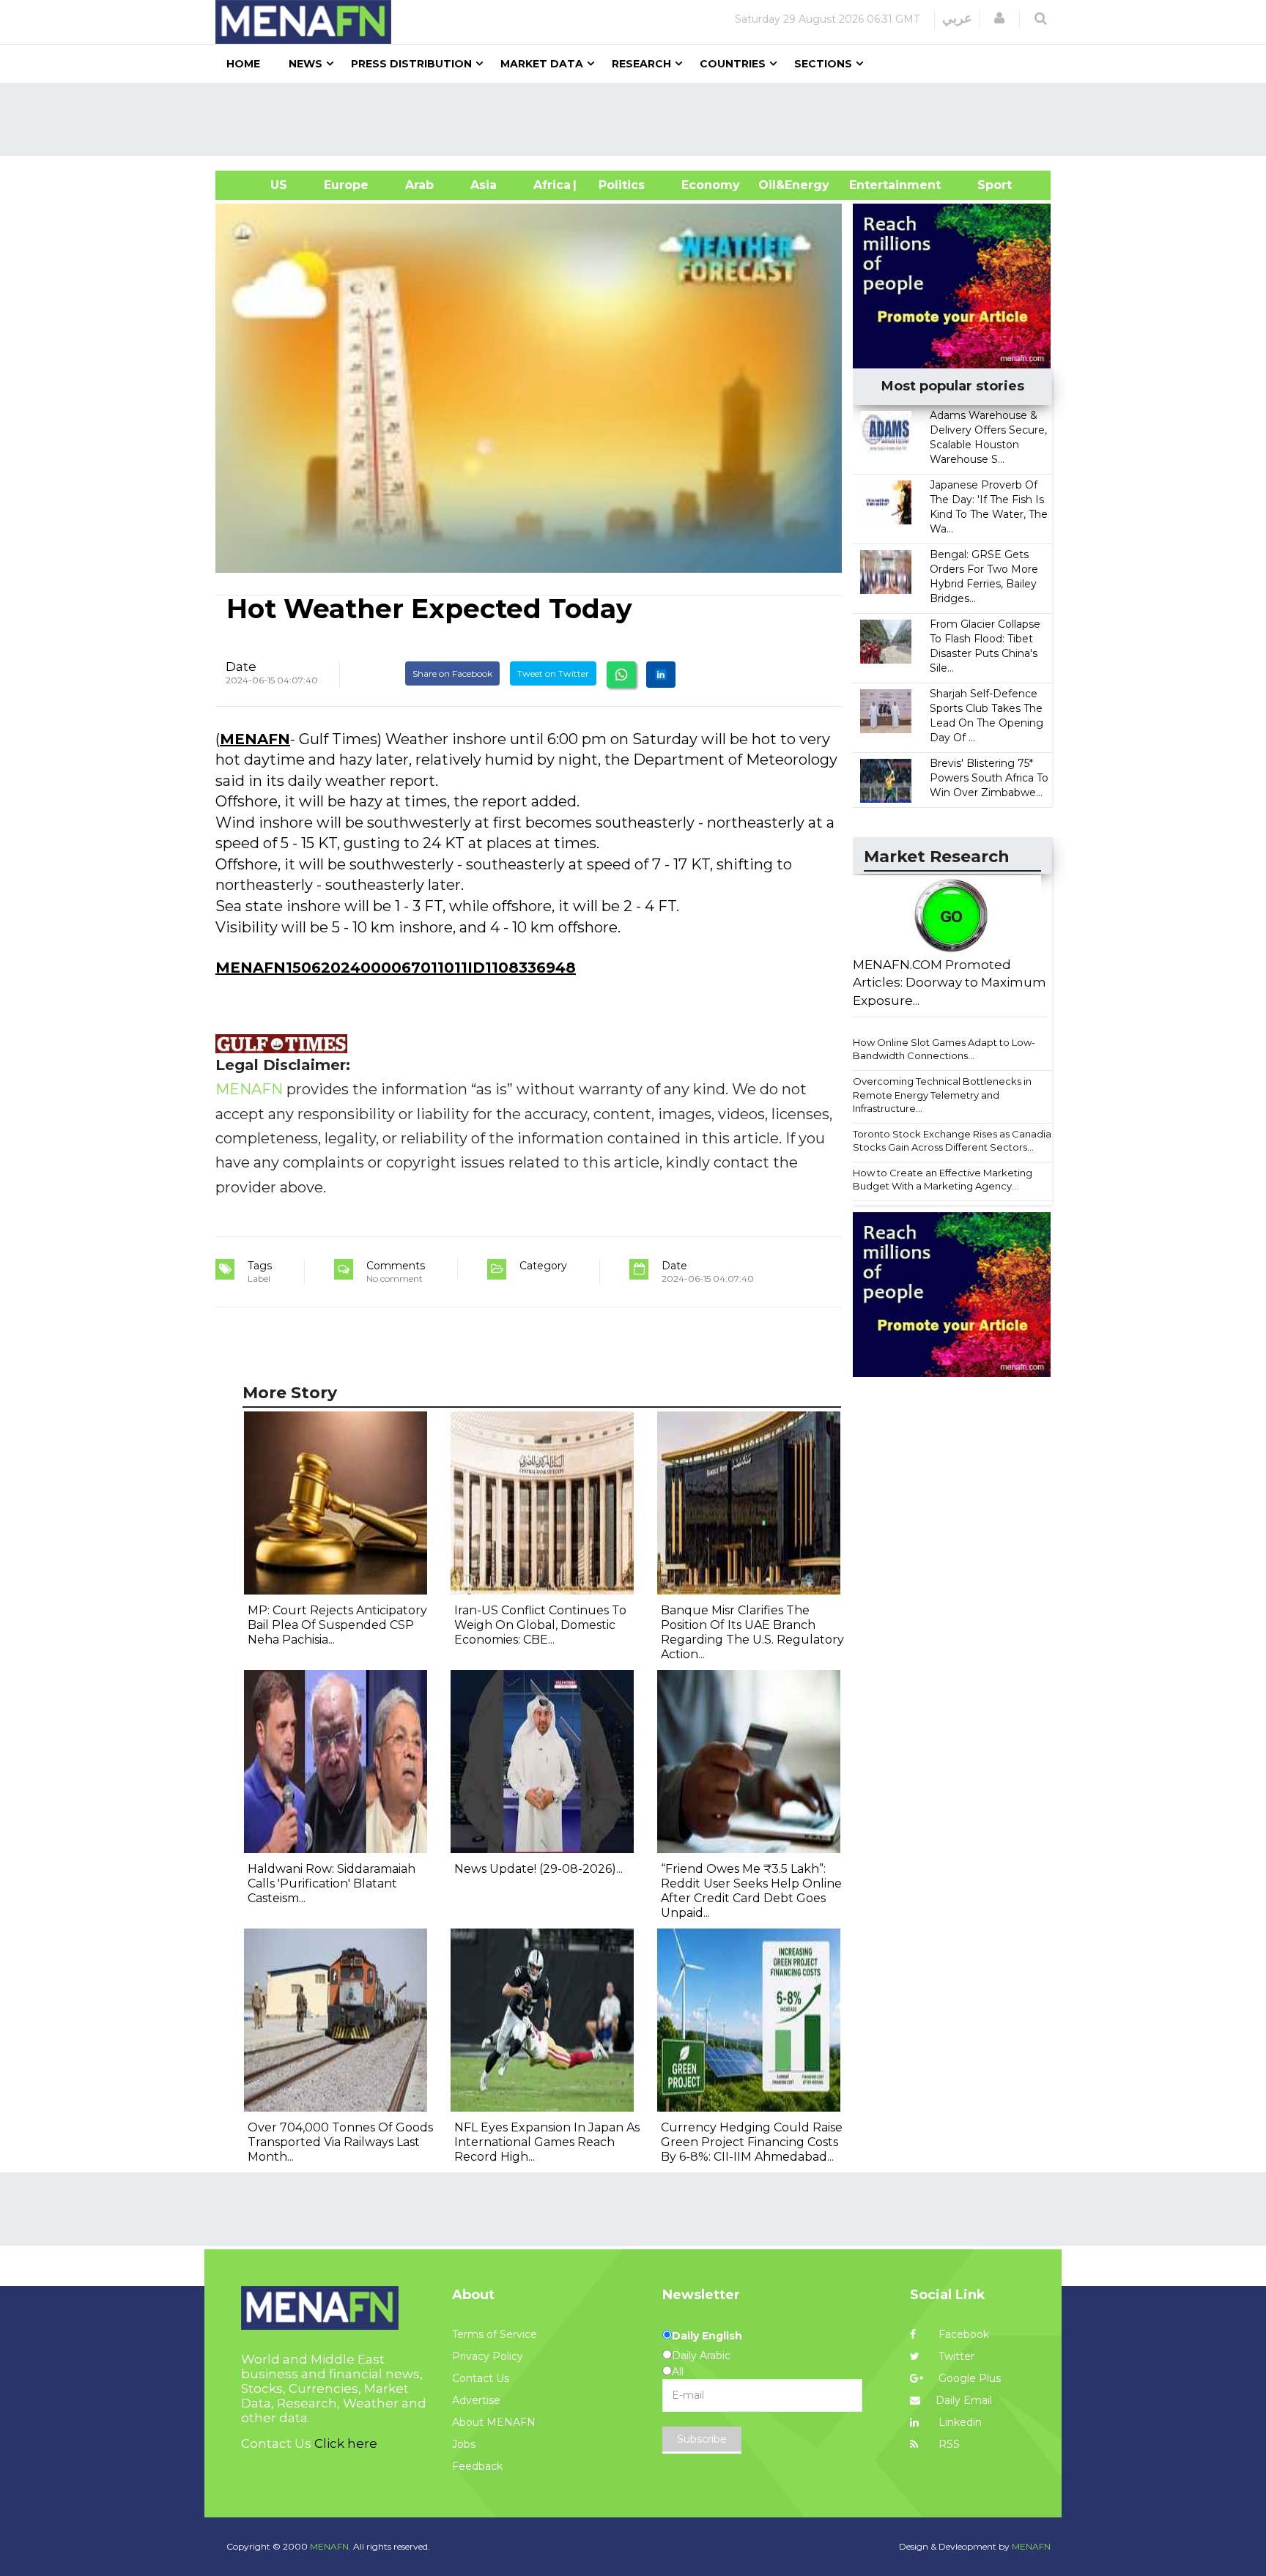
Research (641, 64)
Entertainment (873, 185)
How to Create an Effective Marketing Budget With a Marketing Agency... (943, 1180)
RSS (948, 2444)
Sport (985, 185)
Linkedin (959, 2422)
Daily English (707, 2336)
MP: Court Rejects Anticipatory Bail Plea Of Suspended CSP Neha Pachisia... (337, 1625)
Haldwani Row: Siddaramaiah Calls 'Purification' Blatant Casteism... (332, 1883)
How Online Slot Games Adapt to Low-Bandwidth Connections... (944, 1049)
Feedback (477, 2466)
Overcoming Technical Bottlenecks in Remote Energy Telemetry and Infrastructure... (942, 1095)
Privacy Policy (488, 2356)
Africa (550, 185)
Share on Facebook (452, 673)
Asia (484, 185)
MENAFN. (330, 2546)
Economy (711, 185)
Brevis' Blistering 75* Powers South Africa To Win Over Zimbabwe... (989, 778)
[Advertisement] (639, 119)
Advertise (476, 2400)
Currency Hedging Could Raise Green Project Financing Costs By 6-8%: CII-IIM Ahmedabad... (752, 2142)
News (306, 64)
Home (243, 64)
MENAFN (255, 739)
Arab (419, 185)
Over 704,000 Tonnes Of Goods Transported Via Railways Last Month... (340, 2142)
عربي (957, 18)
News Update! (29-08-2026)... (538, 1869)
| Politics (618, 185)
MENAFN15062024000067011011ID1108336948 (396, 968)
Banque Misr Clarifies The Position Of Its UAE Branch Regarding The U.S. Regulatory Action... (752, 1632)
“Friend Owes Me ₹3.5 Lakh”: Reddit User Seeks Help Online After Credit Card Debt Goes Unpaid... (751, 1891)
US (260, 185)
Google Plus (968, 2378)
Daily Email (964, 2400)
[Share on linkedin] (661, 675)
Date (241, 667)
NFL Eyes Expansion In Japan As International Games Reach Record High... (547, 2142)
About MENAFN (494, 2422)
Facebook (962, 2334)
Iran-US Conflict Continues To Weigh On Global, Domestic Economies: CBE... (540, 1625)
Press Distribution (411, 64)
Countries (733, 64)
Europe (346, 185)
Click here (346, 2443)
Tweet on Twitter (553, 673)
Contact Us (481, 2378)
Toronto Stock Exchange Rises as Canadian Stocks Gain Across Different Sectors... (955, 1141)
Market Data (542, 64)
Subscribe (702, 2439)
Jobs (464, 2444)
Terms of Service (495, 2334)
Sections (823, 64)
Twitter (955, 2356)
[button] (999, 18)
